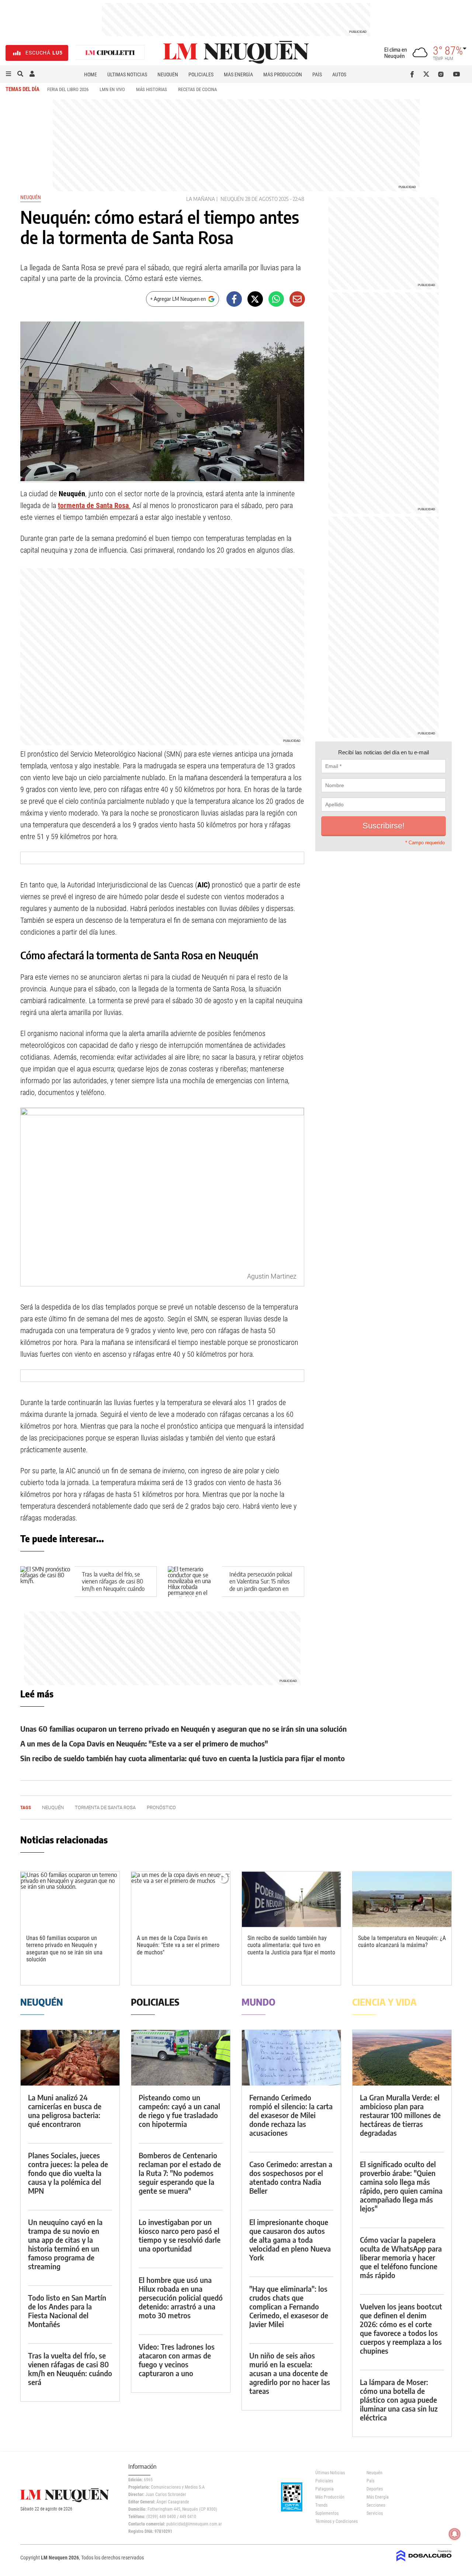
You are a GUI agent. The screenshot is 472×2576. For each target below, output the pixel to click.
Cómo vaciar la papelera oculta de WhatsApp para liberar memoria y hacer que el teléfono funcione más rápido (401, 2257)
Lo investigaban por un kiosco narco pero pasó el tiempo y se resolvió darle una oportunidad (180, 2235)
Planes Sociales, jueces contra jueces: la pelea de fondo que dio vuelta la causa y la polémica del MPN (68, 2173)
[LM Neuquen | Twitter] (428, 74)
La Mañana (201, 199)
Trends (321, 2505)
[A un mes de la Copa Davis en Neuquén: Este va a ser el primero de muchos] (181, 1899)
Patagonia (324, 2489)
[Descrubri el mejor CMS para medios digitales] (424, 2562)
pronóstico (161, 1807)
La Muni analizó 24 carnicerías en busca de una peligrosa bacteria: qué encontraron (65, 2111)
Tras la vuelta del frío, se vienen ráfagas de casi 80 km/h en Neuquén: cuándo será (113, 1585)
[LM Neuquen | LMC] (110, 53)
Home (91, 74)
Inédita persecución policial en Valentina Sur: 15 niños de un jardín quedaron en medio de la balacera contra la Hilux (262, 1588)
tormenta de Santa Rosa (105, 1807)
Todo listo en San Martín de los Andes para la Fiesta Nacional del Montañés (67, 2311)
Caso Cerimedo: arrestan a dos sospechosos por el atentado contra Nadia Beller (291, 2177)
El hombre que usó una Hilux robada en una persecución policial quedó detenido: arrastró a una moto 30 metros (181, 2297)
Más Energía (238, 74)
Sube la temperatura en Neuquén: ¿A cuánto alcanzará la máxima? (402, 1941)
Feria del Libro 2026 (68, 89)
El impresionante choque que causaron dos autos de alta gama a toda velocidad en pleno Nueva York (290, 2240)
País (317, 74)
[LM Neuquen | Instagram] (442, 74)
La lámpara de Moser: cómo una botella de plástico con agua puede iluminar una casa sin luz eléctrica (399, 2400)
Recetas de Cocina (197, 89)
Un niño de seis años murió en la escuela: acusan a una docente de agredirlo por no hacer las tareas (290, 2373)
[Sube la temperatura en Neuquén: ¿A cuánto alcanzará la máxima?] (402, 1899)
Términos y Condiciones (335, 2521)
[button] (8, 74)
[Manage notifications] (455, 2534)
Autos (339, 74)
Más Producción (283, 74)
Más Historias (152, 89)
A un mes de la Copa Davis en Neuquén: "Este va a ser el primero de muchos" (144, 1743)
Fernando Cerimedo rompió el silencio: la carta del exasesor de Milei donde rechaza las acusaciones (291, 2115)
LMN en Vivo (112, 89)
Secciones (376, 2505)
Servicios (375, 2513)
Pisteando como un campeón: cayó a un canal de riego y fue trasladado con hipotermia (179, 2111)
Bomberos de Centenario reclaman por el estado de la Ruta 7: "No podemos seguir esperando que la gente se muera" (180, 2173)
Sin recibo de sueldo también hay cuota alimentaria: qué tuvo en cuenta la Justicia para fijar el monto (183, 1758)
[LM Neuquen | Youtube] (457, 74)
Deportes (375, 2489)
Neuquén (168, 74)
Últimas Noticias (127, 74)
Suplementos (327, 2513)
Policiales (201, 74)
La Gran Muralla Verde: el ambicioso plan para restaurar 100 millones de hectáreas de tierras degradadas (400, 2115)
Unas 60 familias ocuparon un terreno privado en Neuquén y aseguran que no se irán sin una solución (183, 1729)
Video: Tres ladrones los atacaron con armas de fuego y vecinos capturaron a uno (177, 2360)
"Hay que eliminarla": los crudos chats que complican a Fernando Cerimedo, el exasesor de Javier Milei (289, 2306)
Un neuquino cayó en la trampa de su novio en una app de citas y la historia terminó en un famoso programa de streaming (65, 2244)
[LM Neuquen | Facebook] (414, 74)
